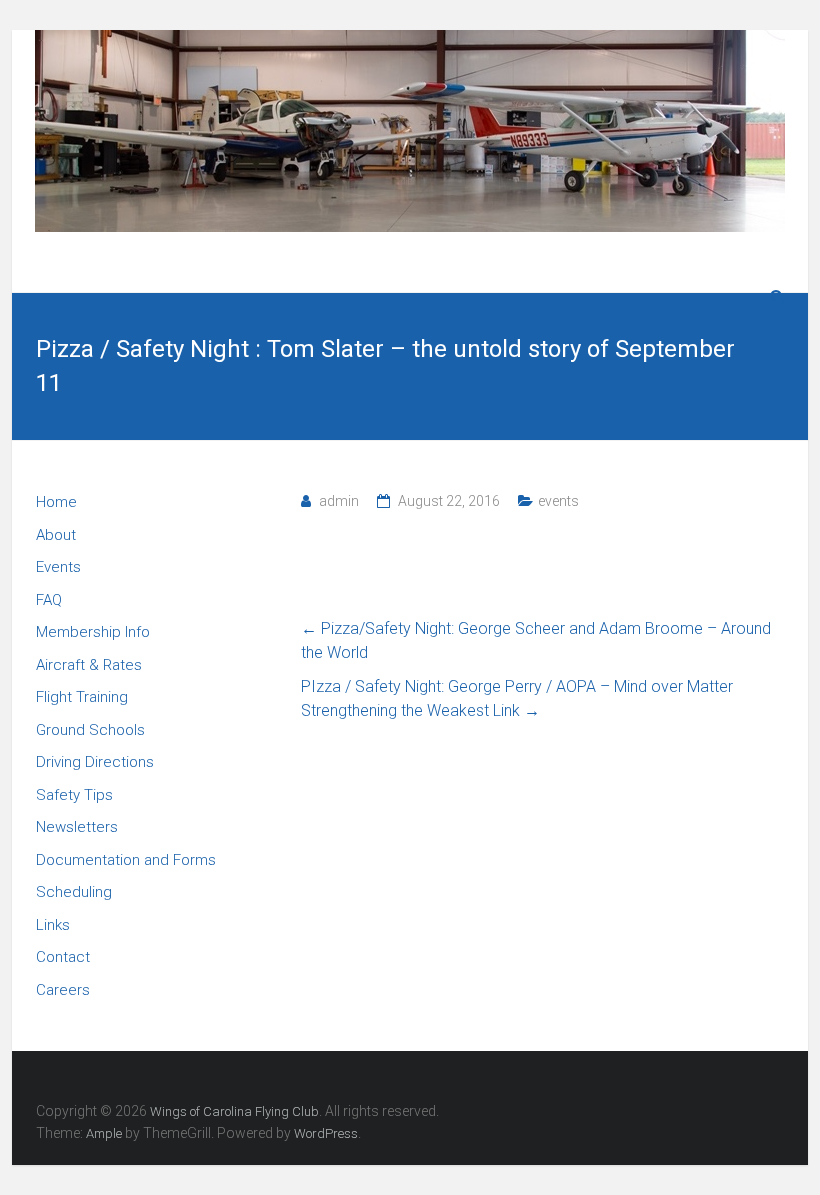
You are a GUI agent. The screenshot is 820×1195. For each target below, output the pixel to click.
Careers (63, 990)
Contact (63, 957)
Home (56, 502)
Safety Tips (74, 795)
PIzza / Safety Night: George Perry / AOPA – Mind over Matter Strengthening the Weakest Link (517, 698)
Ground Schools (90, 730)
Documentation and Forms (126, 860)
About (56, 535)
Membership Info (93, 632)
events (558, 501)
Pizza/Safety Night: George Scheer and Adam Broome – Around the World (536, 640)
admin (339, 501)
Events (58, 567)
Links (53, 925)
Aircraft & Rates (89, 665)
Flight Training (82, 697)
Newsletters (77, 827)
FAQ (49, 600)
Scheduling (74, 892)
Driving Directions (95, 762)
